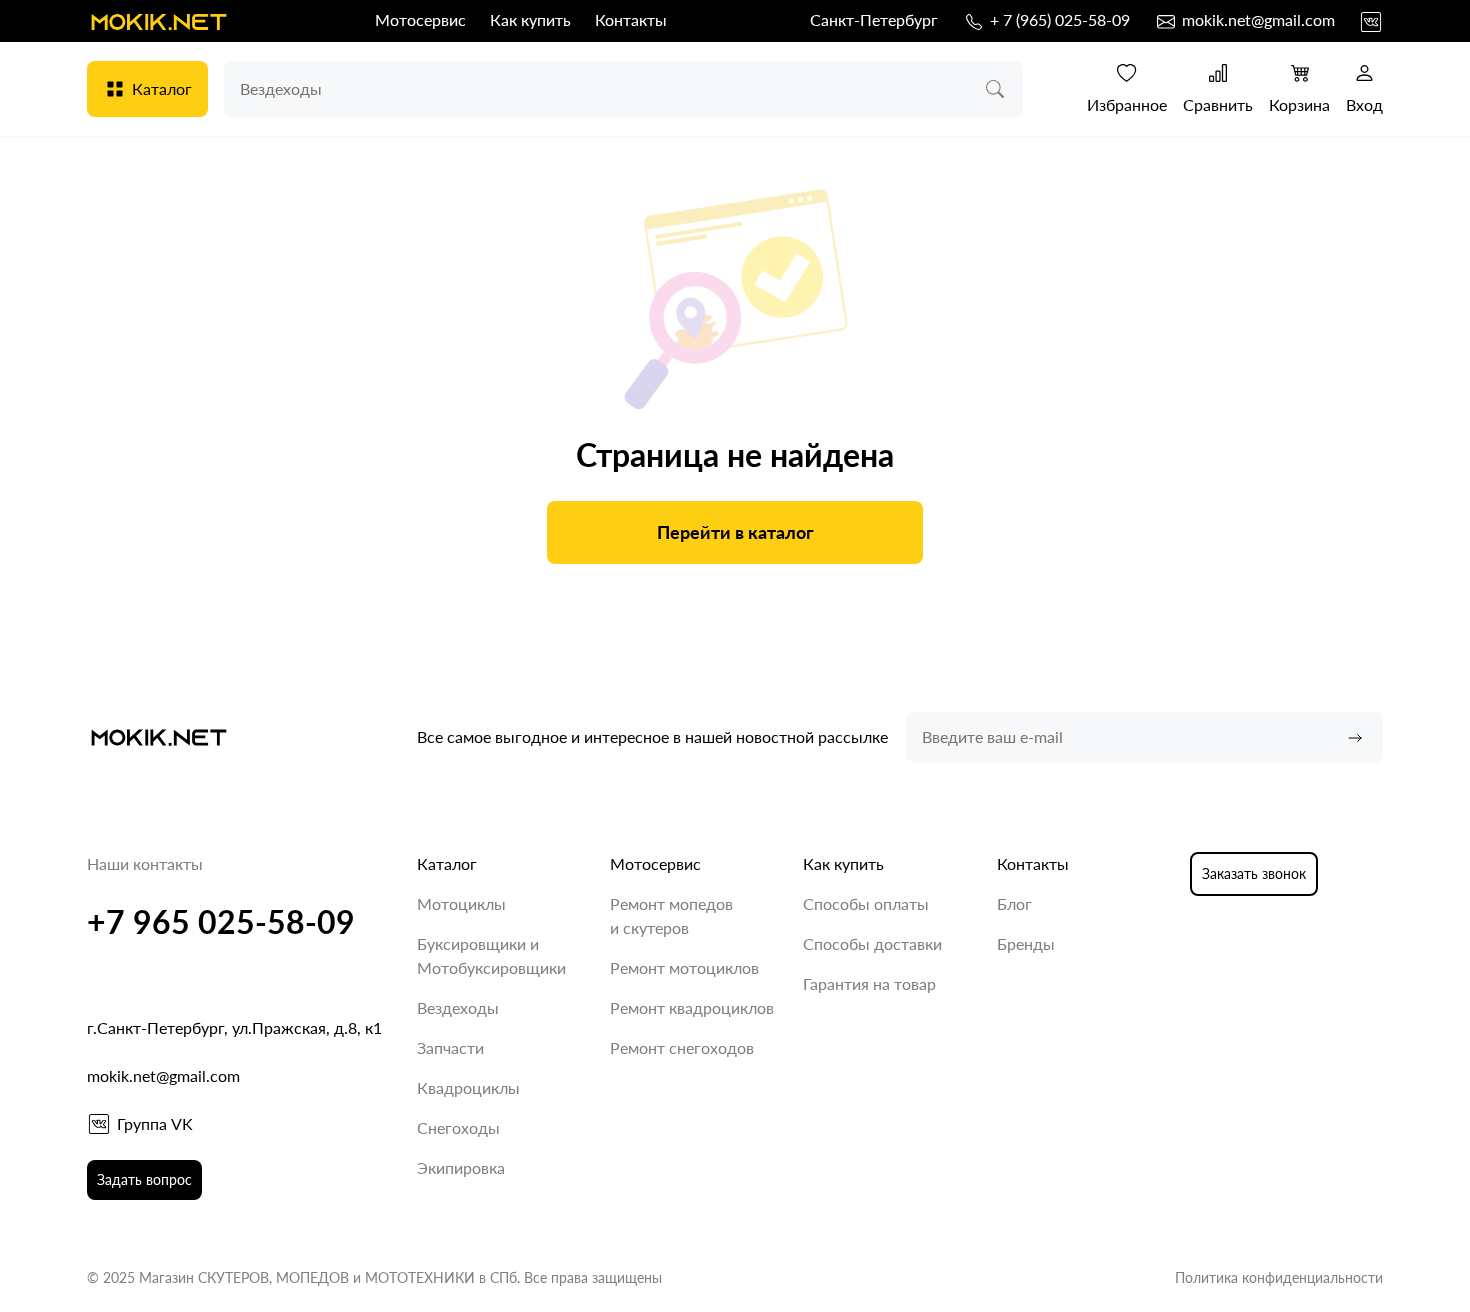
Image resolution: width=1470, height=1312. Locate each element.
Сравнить (1218, 104)
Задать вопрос (144, 1179)
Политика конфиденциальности (1279, 1277)
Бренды (1026, 943)
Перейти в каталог (735, 532)
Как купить (530, 19)
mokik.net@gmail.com (1256, 19)
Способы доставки (872, 943)
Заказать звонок (1254, 873)
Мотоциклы (461, 903)
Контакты (631, 19)
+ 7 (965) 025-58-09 (1058, 19)
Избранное (1127, 104)
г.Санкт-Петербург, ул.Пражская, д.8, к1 (234, 1027)
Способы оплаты (866, 903)
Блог (1014, 903)
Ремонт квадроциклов (692, 1007)
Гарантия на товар (869, 983)
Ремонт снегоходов (682, 1047)
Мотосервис (420, 19)
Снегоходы (458, 1127)
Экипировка (461, 1167)
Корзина (1299, 104)
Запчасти (450, 1047)
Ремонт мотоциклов (684, 967)
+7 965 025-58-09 (221, 921)
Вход (1364, 104)
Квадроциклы (468, 1087)
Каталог (162, 88)
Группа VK (155, 1123)
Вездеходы (458, 1007)
